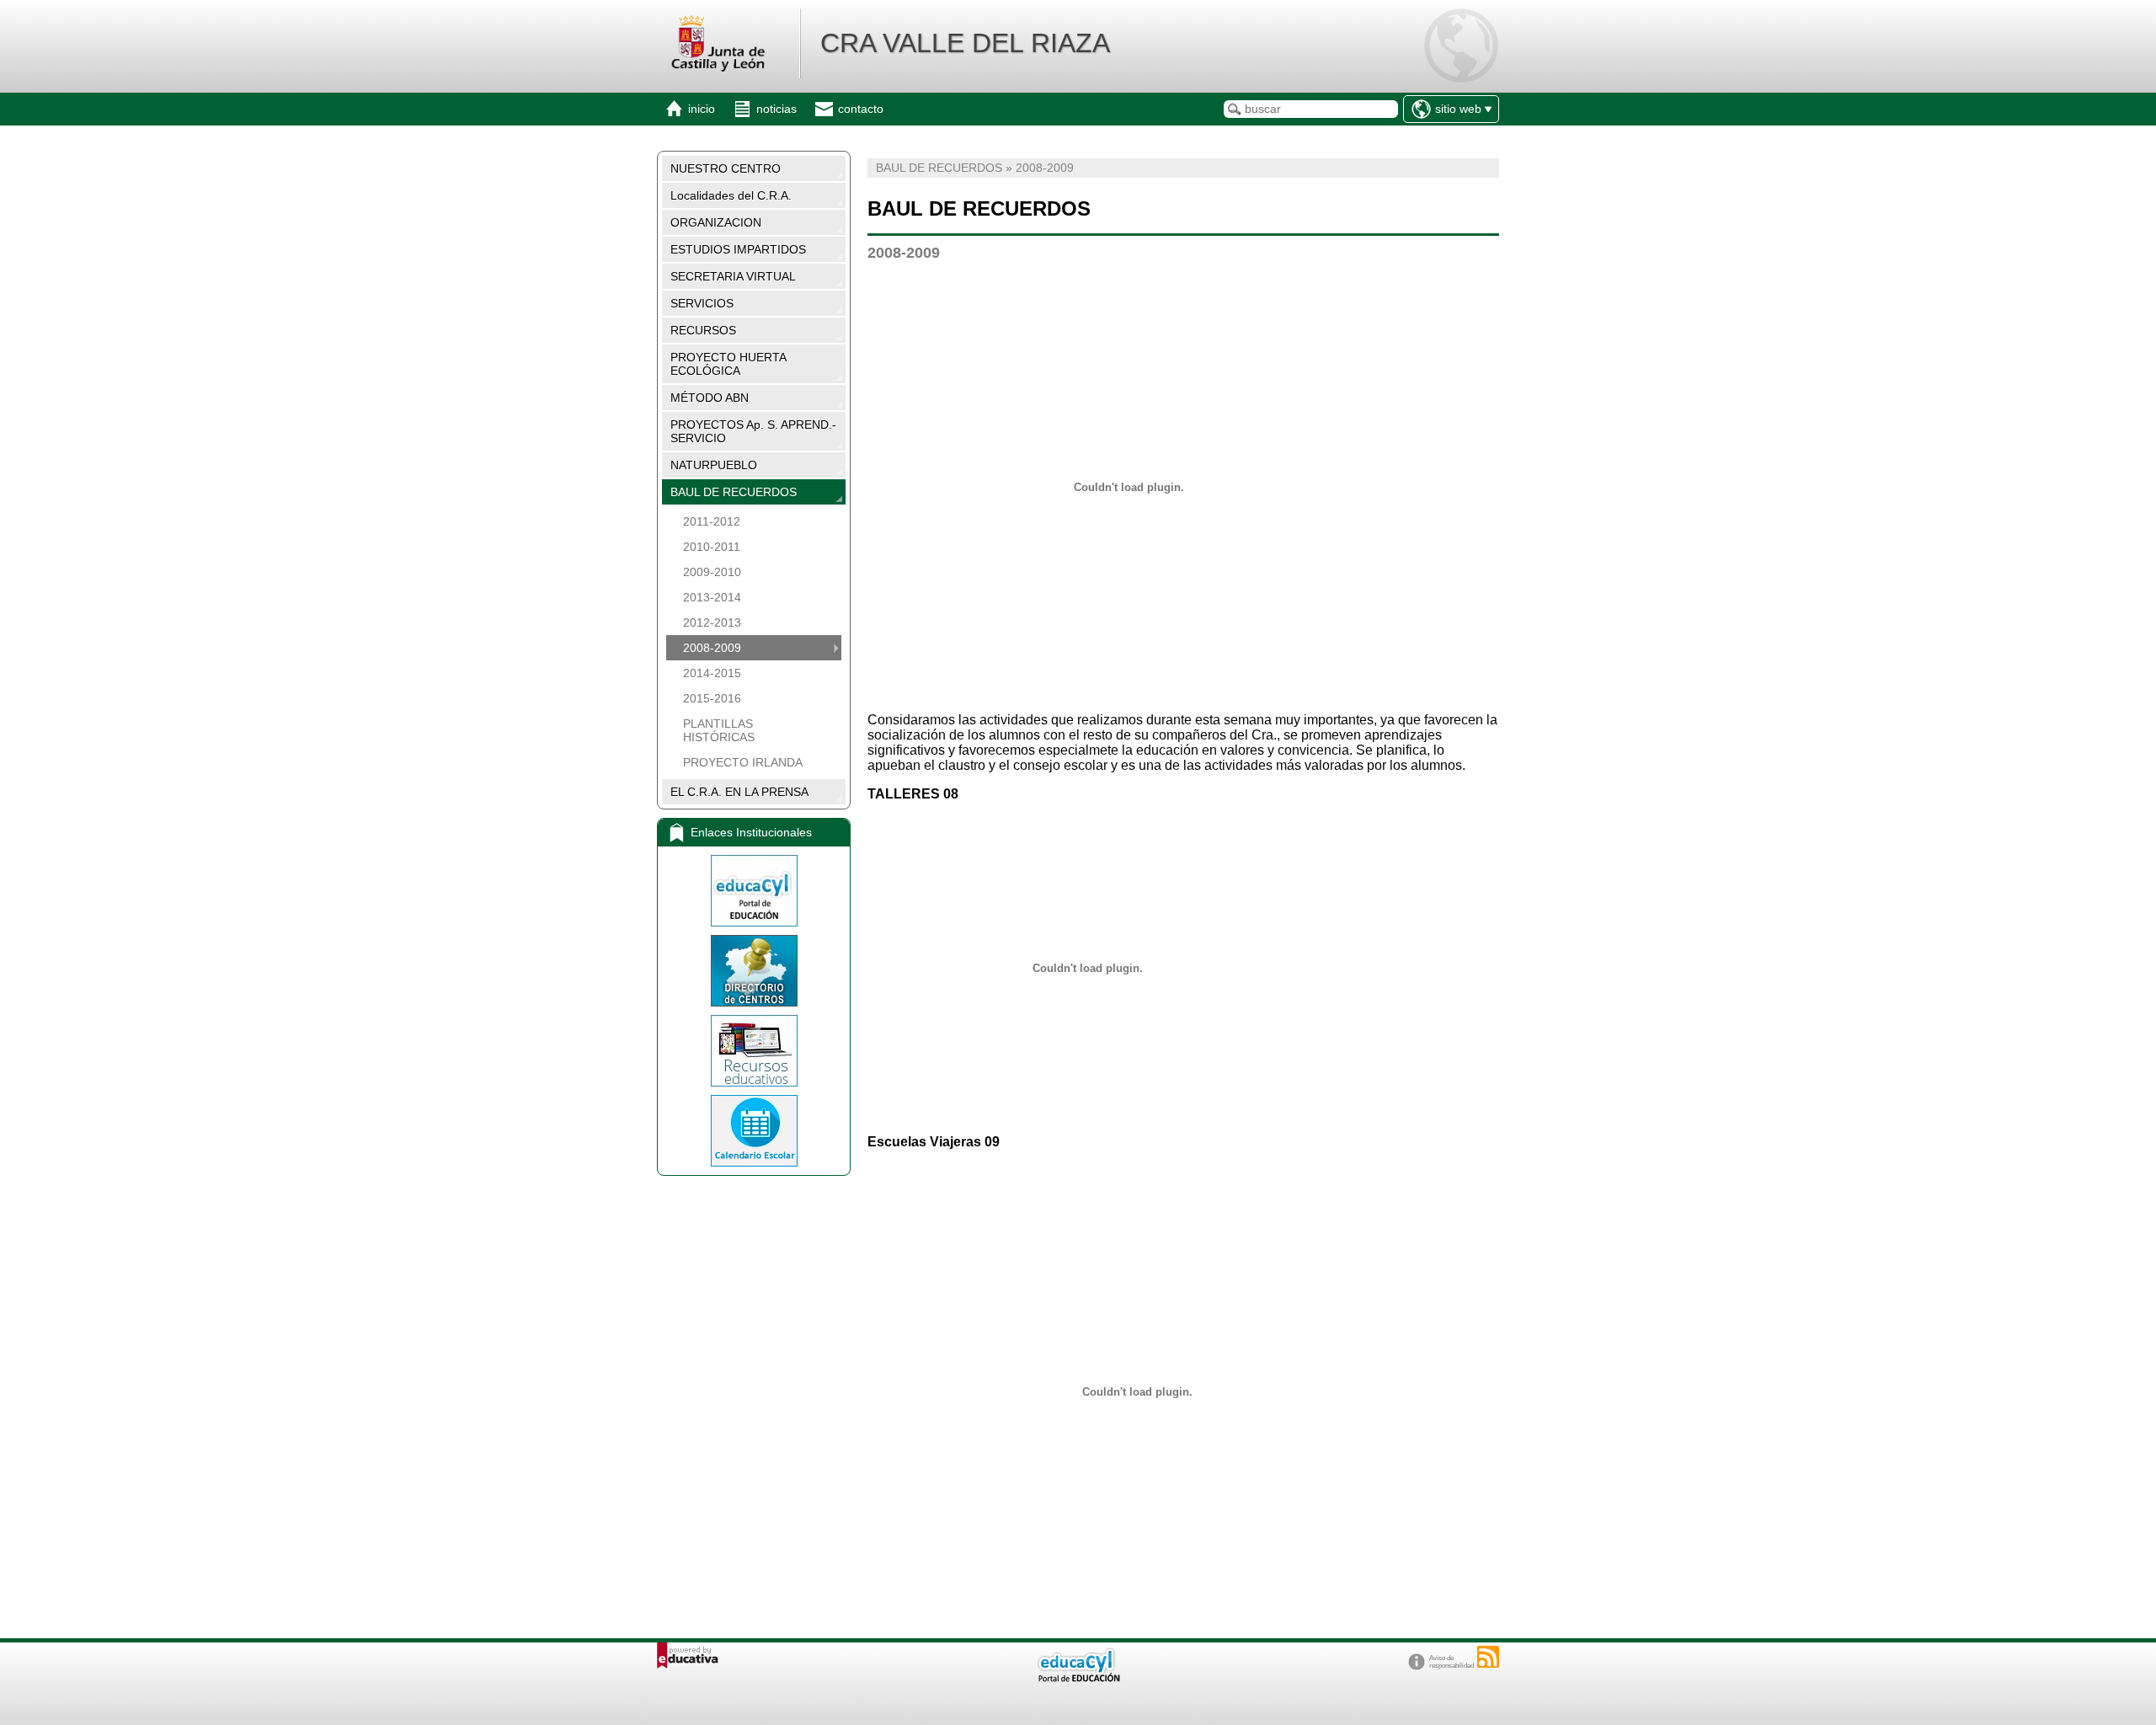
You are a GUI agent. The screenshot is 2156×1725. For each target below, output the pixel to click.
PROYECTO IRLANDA (743, 762)
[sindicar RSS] (1488, 1657)
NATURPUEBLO (714, 465)
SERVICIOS (702, 303)
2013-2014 (712, 597)
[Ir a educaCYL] (1078, 1678)
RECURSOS (703, 330)
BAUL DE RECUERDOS (734, 492)
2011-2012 (712, 521)
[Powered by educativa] (688, 1656)
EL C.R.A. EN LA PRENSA (739, 792)
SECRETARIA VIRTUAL (733, 276)
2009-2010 (712, 572)
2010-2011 (712, 547)
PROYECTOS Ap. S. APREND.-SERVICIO (753, 431)
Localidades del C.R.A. (731, 195)
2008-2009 (712, 648)
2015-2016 (712, 698)
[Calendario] (754, 1131)
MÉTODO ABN (710, 398)
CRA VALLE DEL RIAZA (965, 43)
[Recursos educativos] (754, 1051)
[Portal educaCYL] (754, 891)
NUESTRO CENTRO (726, 168)
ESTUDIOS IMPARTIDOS (738, 249)
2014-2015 (712, 673)
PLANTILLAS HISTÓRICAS (719, 730)
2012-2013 (712, 622)
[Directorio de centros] (754, 971)
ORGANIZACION (716, 222)
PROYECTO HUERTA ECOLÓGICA (728, 364)
